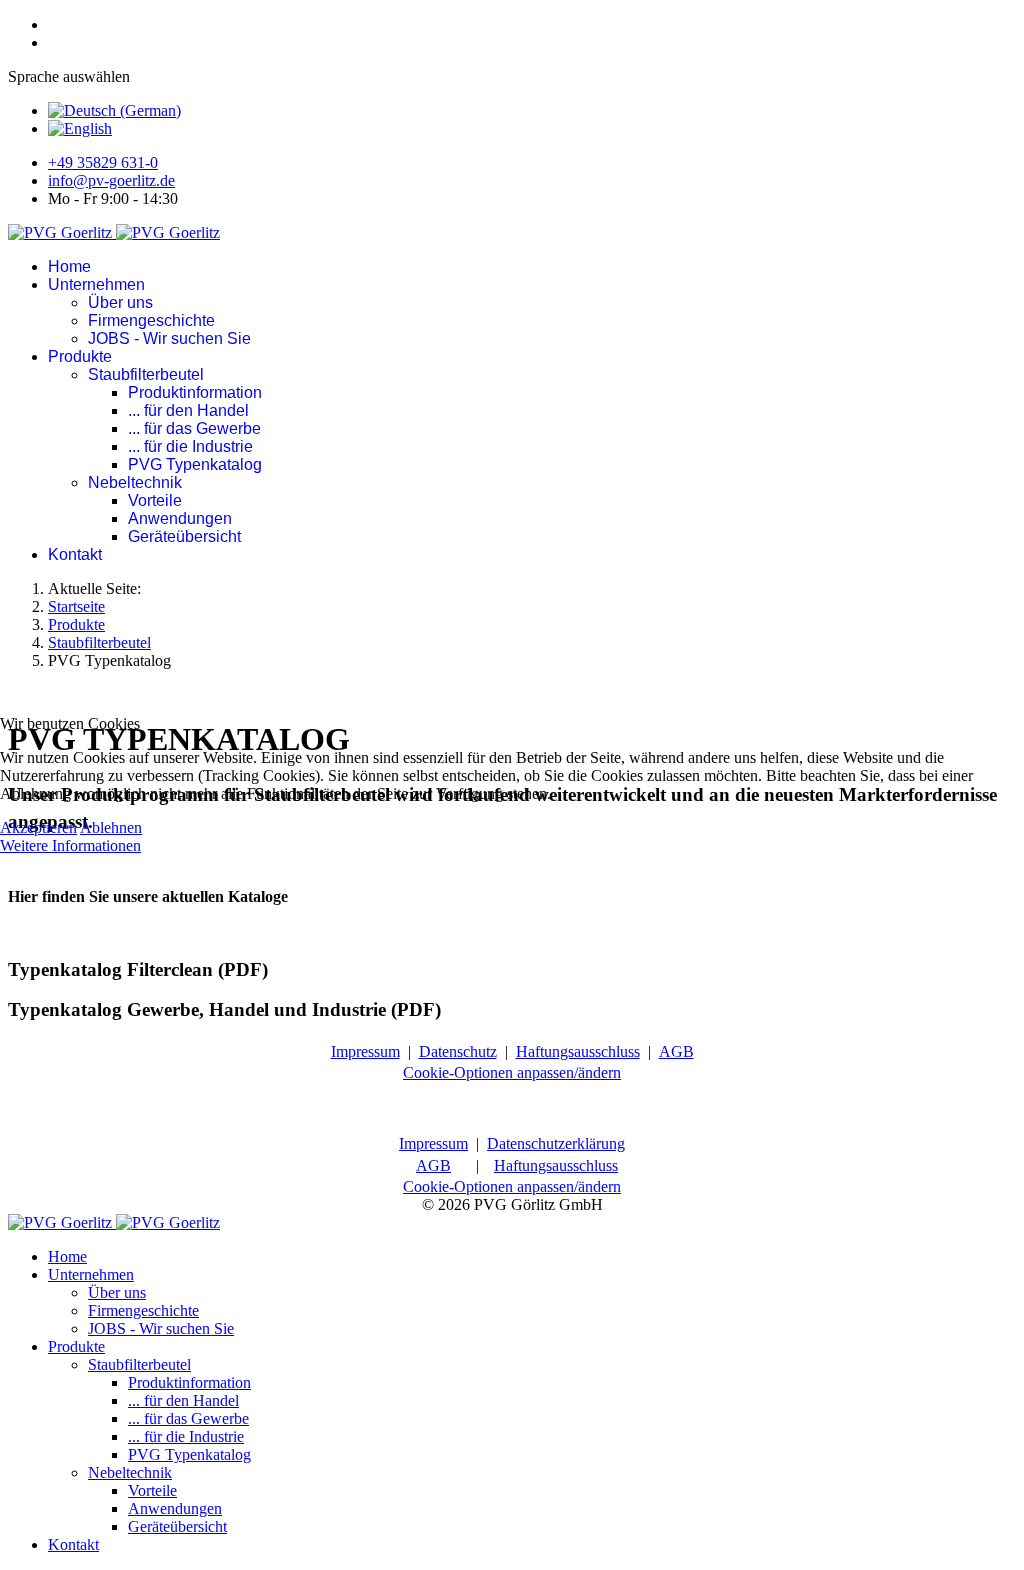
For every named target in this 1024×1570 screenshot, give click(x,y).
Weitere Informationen (70, 845)
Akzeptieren (38, 827)
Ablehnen (111, 827)
